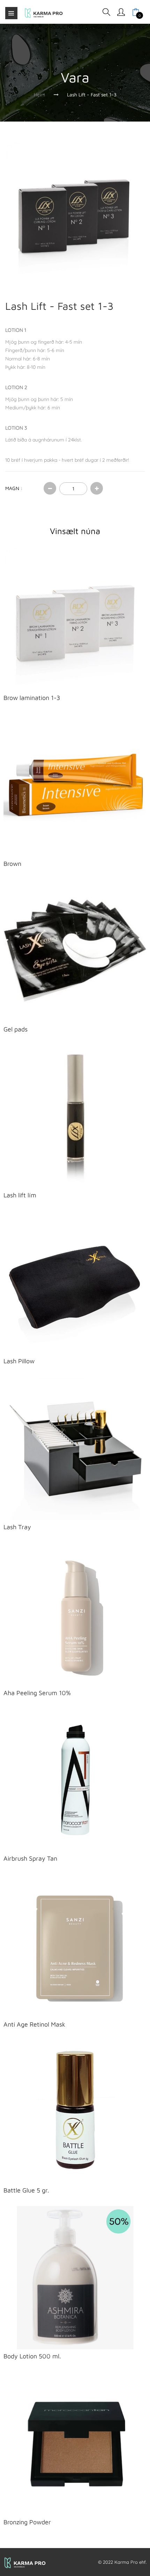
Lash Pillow (19, 1361)
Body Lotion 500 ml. (32, 2356)
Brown (12, 864)
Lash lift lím (20, 1195)
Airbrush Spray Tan (30, 1858)
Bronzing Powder (27, 2522)
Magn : (14, 488)
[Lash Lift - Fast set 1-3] (75, 212)
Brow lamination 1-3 (32, 698)
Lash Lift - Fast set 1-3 (92, 94)
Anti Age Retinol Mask (34, 2024)
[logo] (44, 13)
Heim (39, 94)
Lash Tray (17, 1527)
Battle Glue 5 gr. (26, 2190)
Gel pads (16, 1029)
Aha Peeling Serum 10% (37, 1693)
